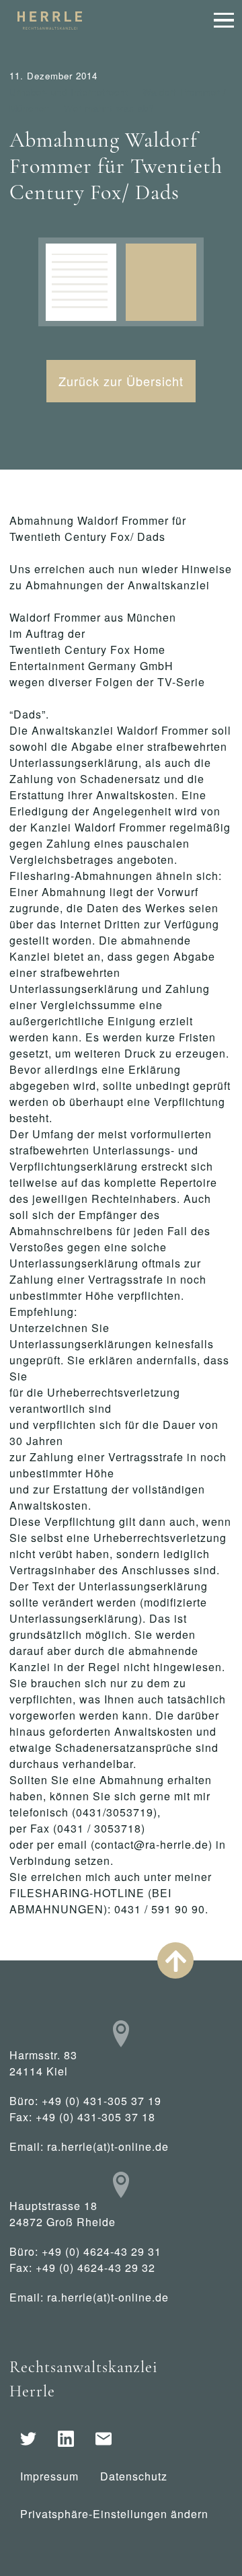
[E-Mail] (104, 2439)
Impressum (49, 2476)
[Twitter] (28, 2439)
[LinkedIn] (66, 2439)
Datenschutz (134, 2476)
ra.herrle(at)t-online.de (108, 2146)
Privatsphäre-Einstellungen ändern (114, 2514)
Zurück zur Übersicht (121, 381)
